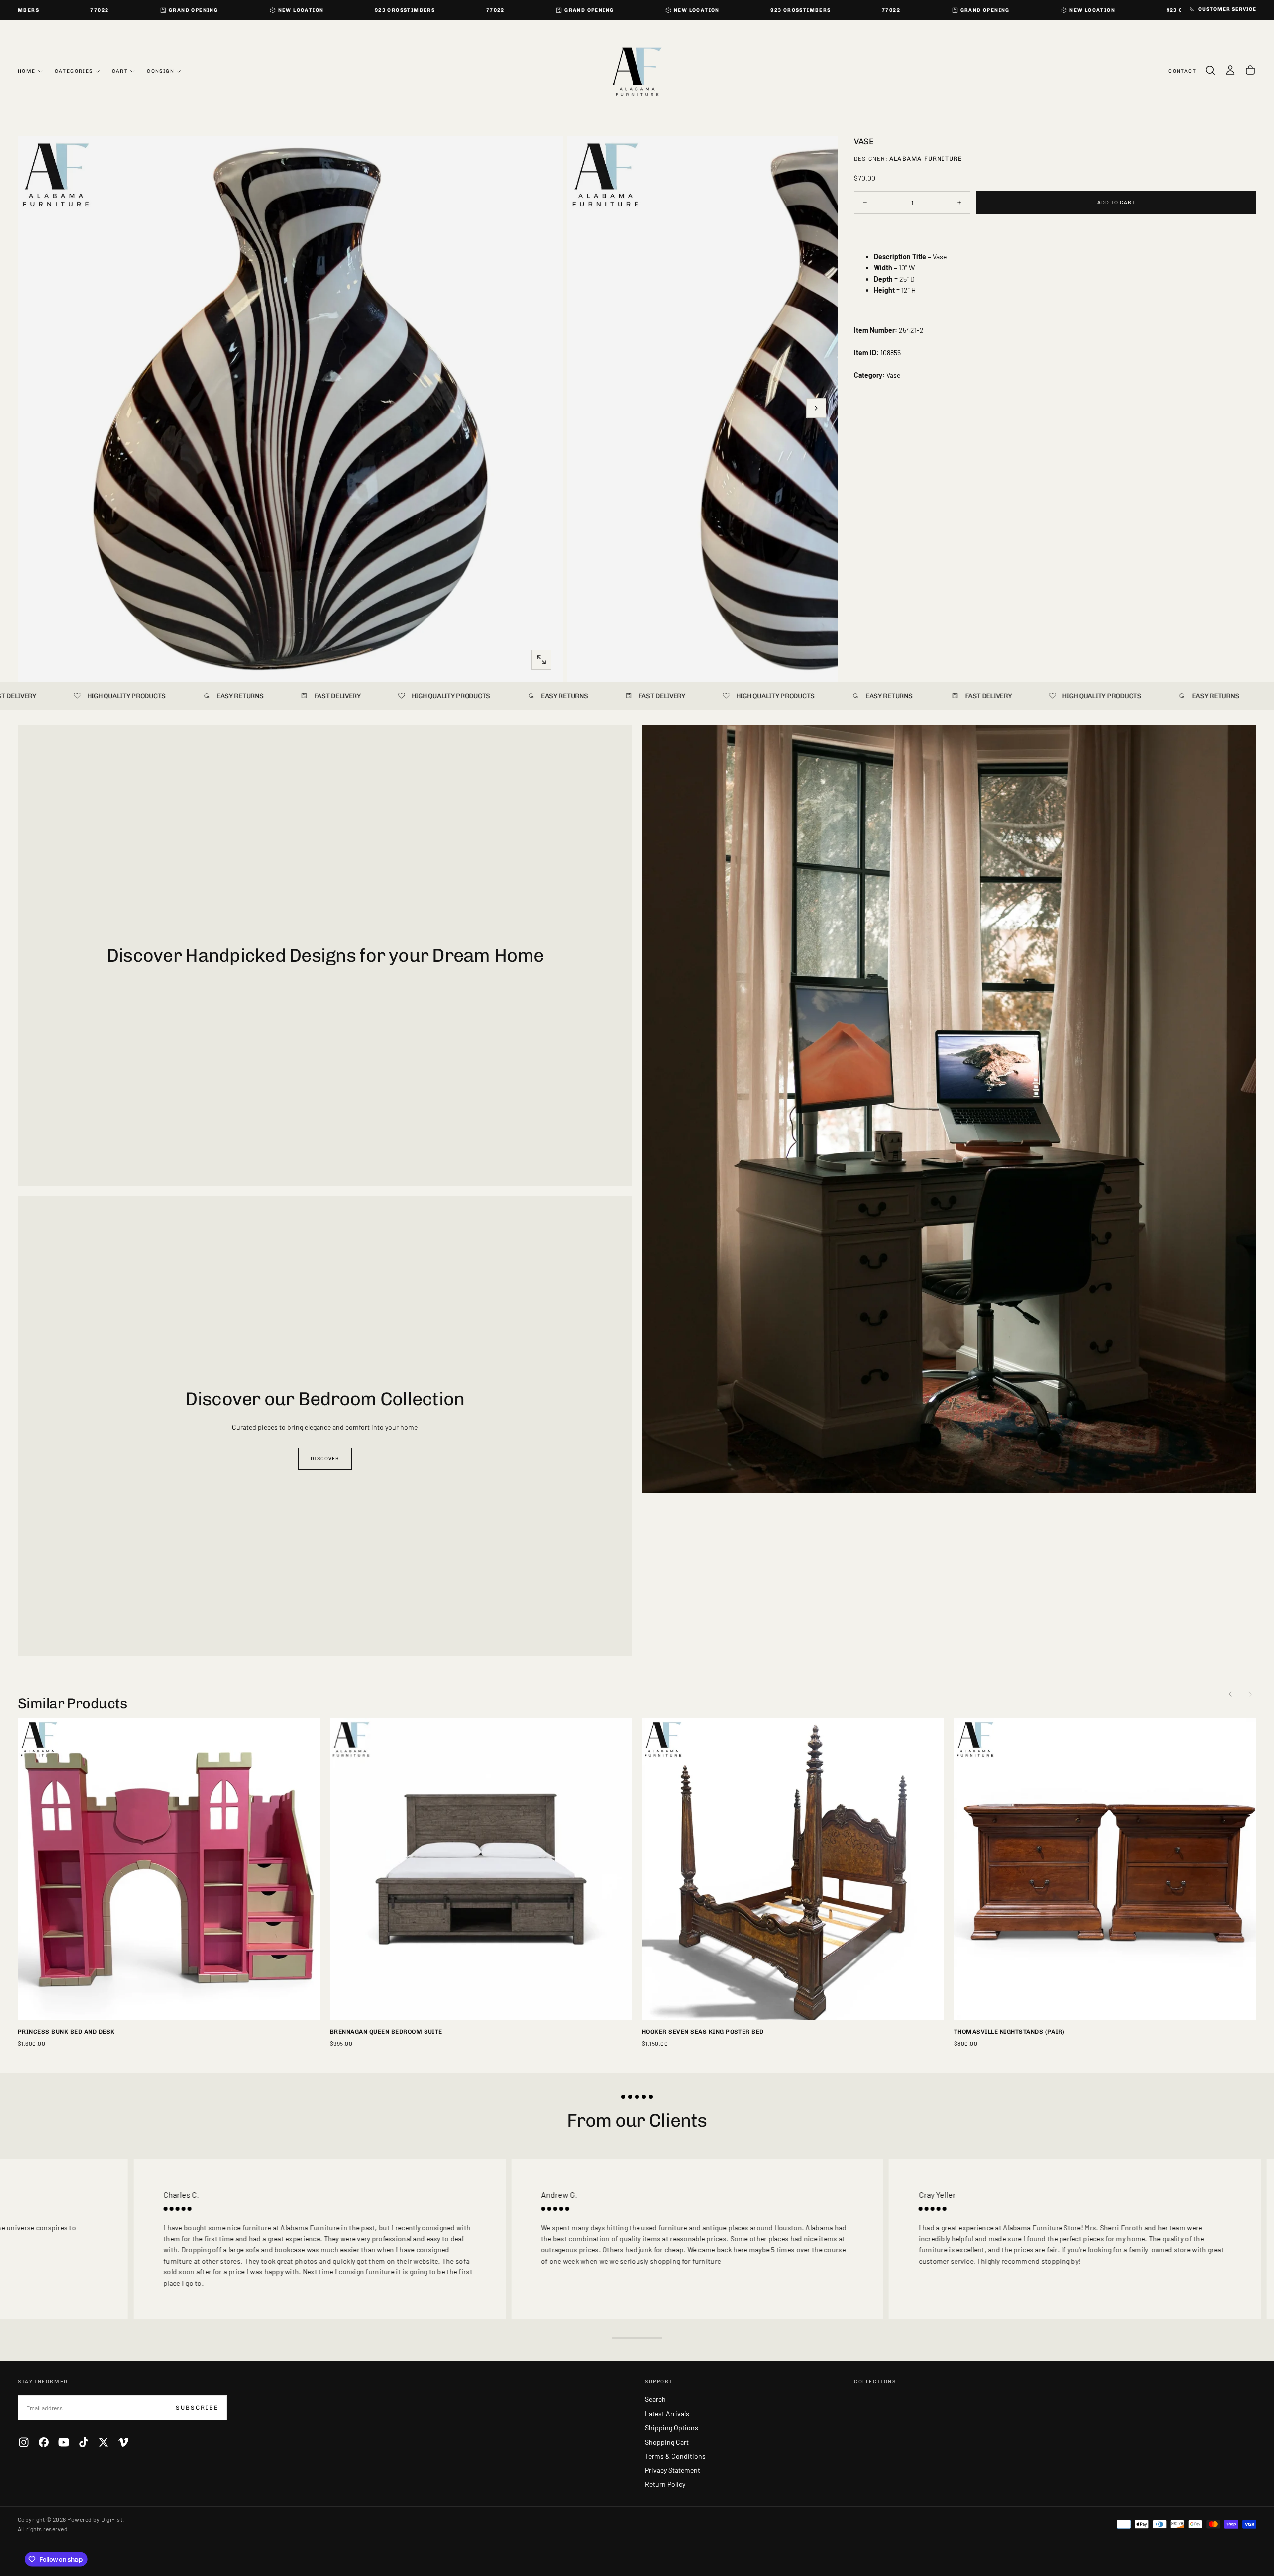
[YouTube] (64, 2442)
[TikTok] (84, 2442)
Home (27, 71)
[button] (1210, 70)
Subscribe (197, 2408)
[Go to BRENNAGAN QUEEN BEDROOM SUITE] (481, 1869)
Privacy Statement (673, 2470)
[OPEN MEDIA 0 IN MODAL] (541, 660)
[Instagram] (24, 2442)
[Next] (1250, 1694)
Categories (74, 71)
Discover (325, 1459)
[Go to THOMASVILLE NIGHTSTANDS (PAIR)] (1105, 1869)
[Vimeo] (123, 2442)
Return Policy (665, 2484)
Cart (120, 71)
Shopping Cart (667, 2442)
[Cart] (1250, 70)
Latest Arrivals (667, 2414)
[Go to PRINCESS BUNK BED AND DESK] (169, 1869)
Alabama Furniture (926, 158)
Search (655, 2399)
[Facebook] (44, 2442)
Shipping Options (672, 2427)
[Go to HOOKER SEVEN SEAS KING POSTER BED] (793, 1869)
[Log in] (1230, 70)
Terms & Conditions (675, 2456)
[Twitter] (104, 2442)
